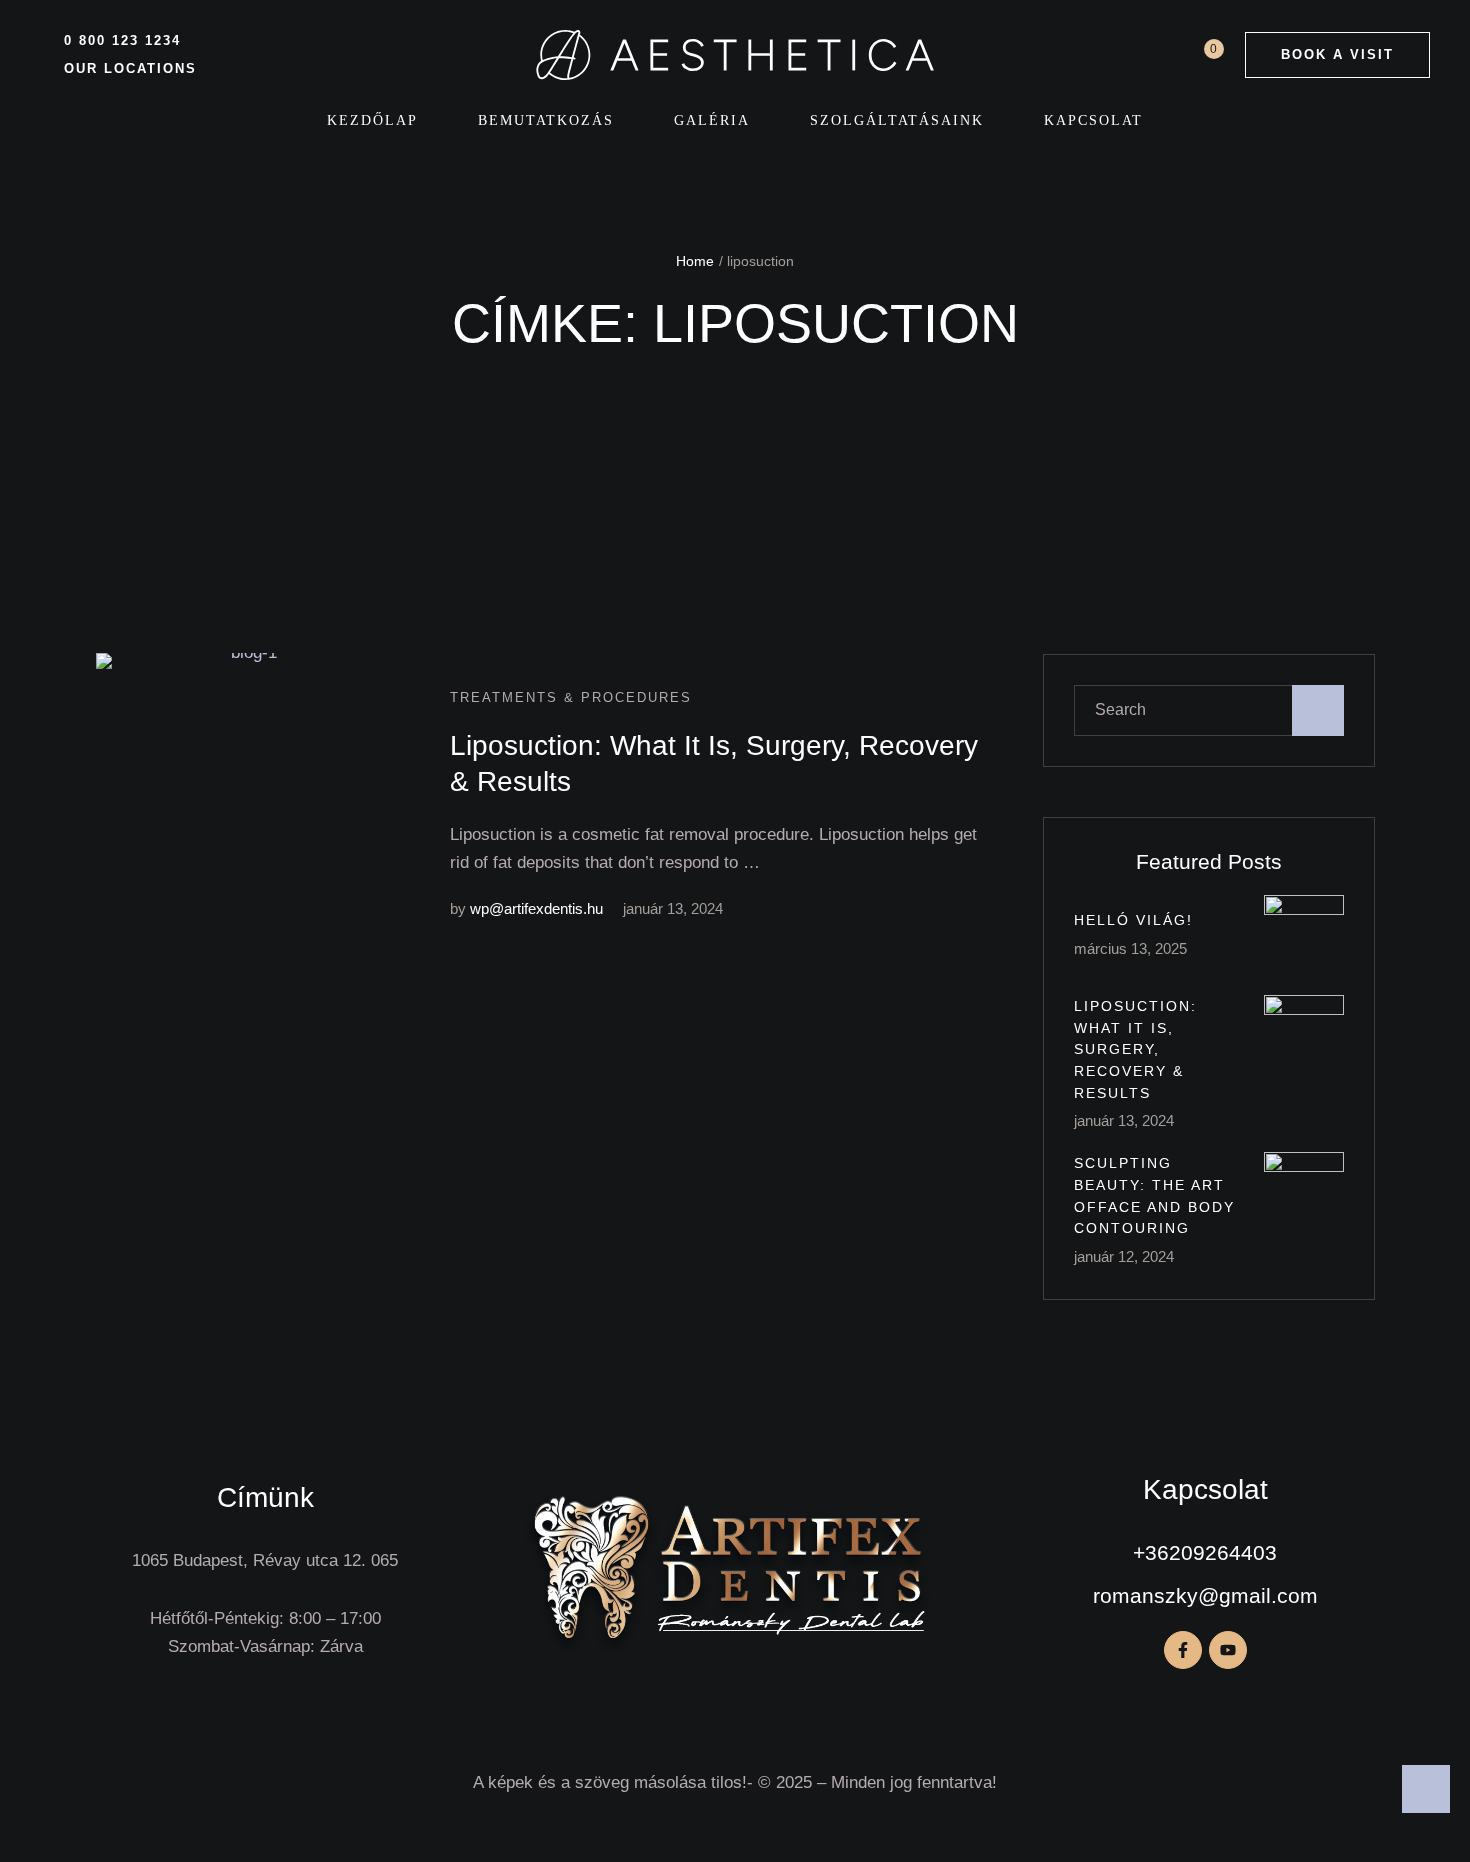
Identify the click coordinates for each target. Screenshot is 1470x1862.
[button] (1337, 55)
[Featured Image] (246, 803)
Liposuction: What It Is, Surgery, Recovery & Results (1135, 1049)
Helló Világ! (1133, 920)
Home (695, 261)
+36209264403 (1205, 1552)
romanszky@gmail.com (1205, 1595)
